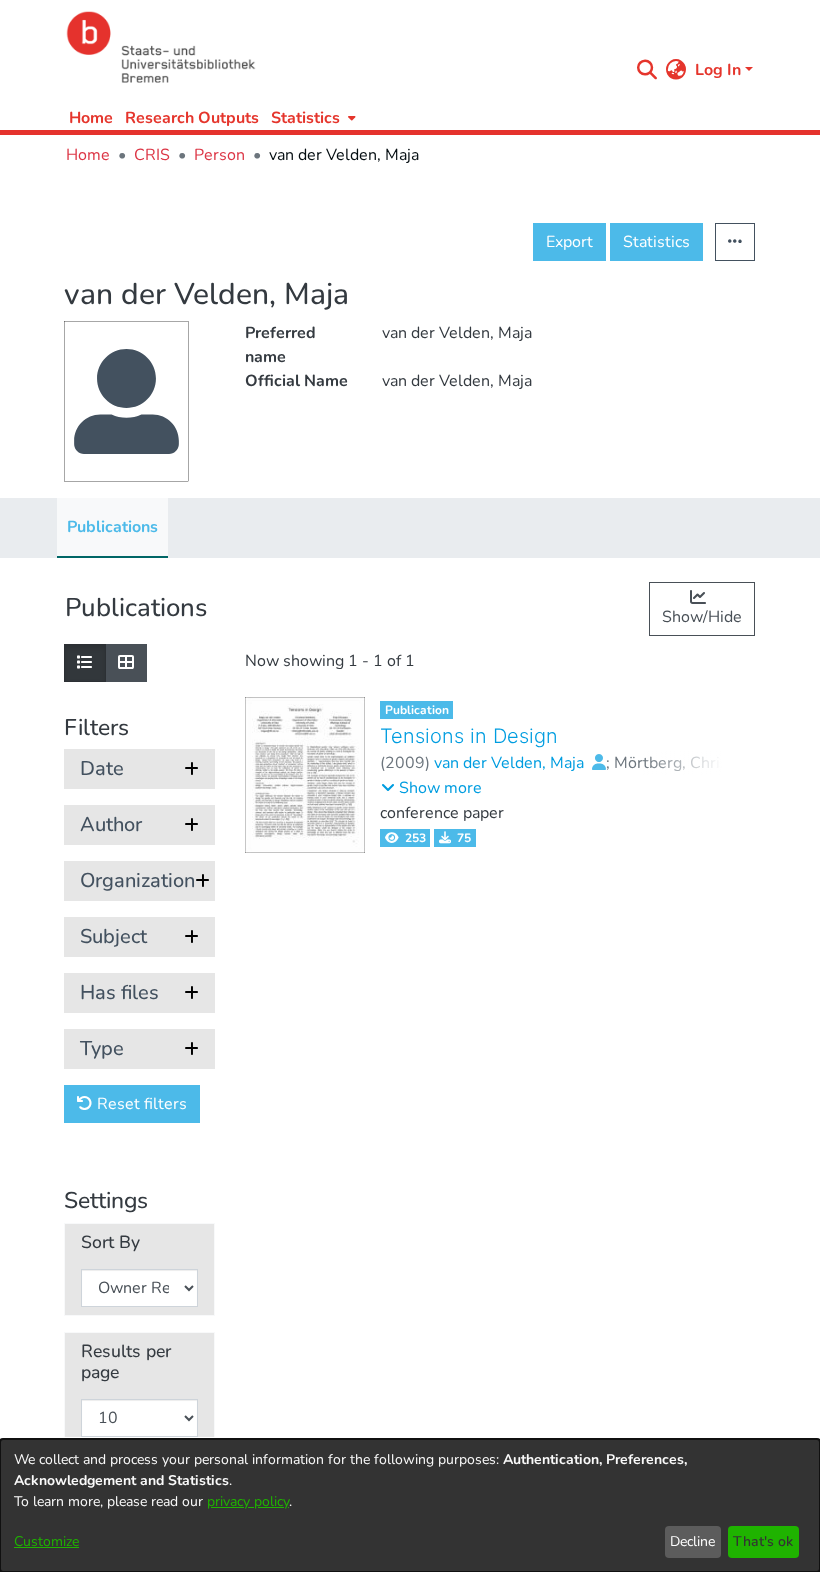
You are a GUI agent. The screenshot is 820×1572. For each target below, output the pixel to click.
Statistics (656, 242)
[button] (431, 788)
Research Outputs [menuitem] (192, 118)
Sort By (110, 1242)
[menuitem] (311, 117)
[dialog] (410, 1505)
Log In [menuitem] (718, 70)
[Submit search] (647, 70)
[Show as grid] (126, 663)
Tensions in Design (469, 736)
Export (569, 242)
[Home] (342, 47)
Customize (46, 1541)
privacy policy (248, 1501)
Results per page (126, 1362)
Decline (692, 1541)
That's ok (763, 1541)
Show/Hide (702, 617)
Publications (112, 527)
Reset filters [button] (140, 1104)
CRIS (152, 155)
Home (91, 118)
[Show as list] (85, 663)
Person (219, 155)
